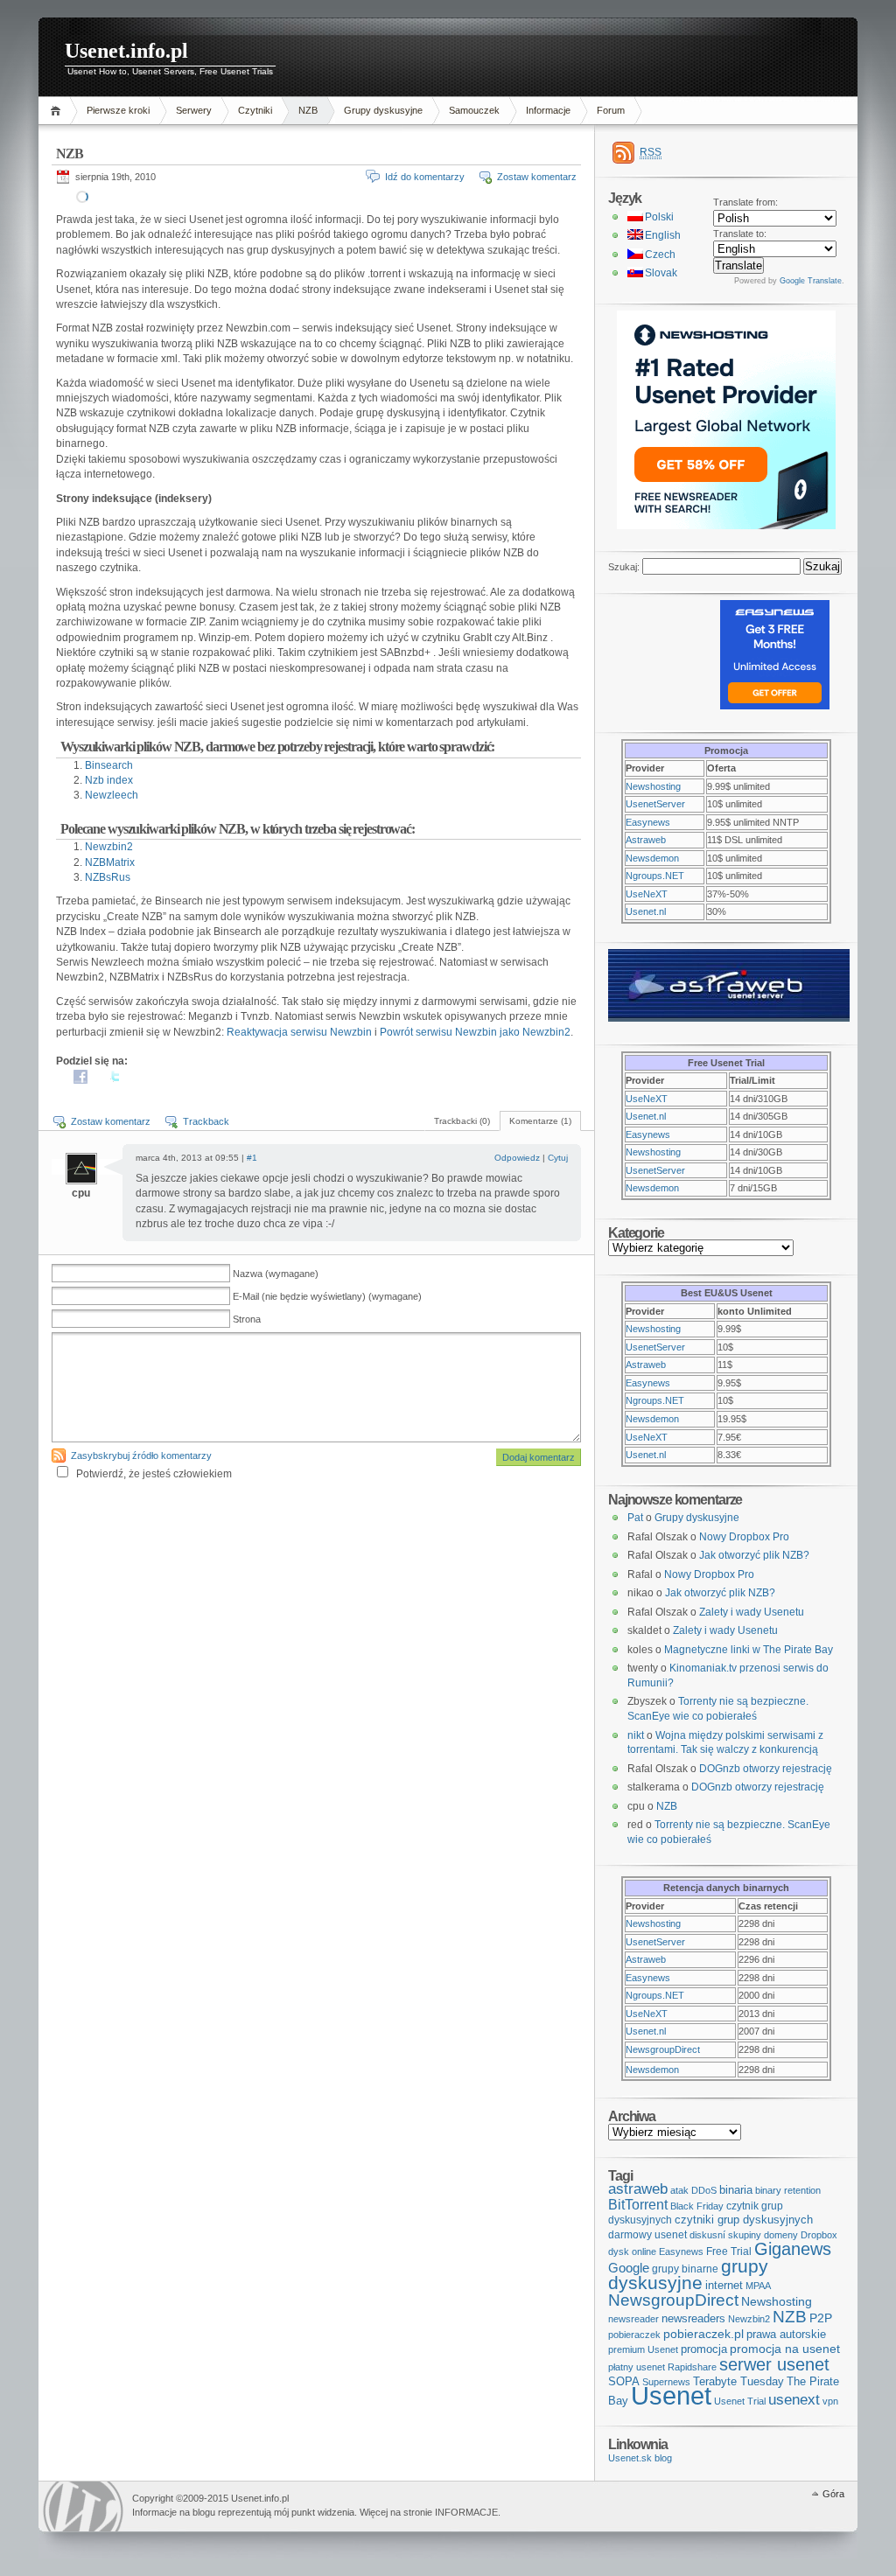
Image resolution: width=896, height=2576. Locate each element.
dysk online (632, 2251)
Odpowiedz (517, 1158)
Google (629, 2268)
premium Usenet (643, 2349)
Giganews (793, 2249)
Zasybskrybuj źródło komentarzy (141, 1456)
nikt (636, 1735)
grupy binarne (685, 2269)
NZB (308, 110)
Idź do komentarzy (425, 177)
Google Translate (811, 281)
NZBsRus (108, 877)
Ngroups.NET (655, 876)
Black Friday (697, 2206)
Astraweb (646, 840)
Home (58, 111)
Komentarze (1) (540, 1121)
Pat (635, 1518)
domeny (781, 2235)
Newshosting (653, 786)
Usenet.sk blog (640, 2458)
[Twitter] (115, 1080)
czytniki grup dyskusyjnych (744, 2220)
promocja (704, 2349)
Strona (247, 1319)
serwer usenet (774, 2364)
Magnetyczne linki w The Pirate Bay (749, 1650)
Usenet (671, 2395)
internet (724, 2285)
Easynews (648, 822)
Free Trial (729, 2251)
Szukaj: (624, 567)
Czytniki (255, 110)
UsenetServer (655, 804)
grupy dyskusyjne (688, 2275)
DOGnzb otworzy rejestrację (766, 1769)
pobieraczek (634, 2335)
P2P (821, 2318)
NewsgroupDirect (663, 2049)
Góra (833, 2494)
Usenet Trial (740, 2401)
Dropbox (819, 2235)
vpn (830, 2401)
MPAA (758, 2286)
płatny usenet (637, 2367)
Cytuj (558, 1158)
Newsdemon (652, 858)
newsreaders (693, 2318)
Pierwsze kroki (118, 110)
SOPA (624, 2381)
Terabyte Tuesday (738, 2381)
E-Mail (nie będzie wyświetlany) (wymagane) (327, 1296)
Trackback (206, 1121)
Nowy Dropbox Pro (744, 1537)
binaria (736, 2190)
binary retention (788, 2190)
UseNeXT (647, 894)
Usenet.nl (646, 911)
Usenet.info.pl (126, 51)
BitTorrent (638, 2205)
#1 (252, 1158)
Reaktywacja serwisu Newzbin (299, 1032)
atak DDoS (693, 2190)
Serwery (194, 110)
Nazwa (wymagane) (276, 1274)
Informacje (548, 110)
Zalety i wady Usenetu (752, 1612)
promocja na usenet (785, 2349)
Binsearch (109, 765)
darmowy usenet (647, 2235)
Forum (611, 110)
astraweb (638, 2189)
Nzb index (109, 780)
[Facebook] (80, 1080)
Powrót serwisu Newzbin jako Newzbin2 (475, 1032)
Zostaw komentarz (537, 177)
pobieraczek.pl (703, 2334)
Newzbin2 (109, 847)
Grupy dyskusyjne (383, 110)
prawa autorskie (786, 2334)
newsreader (633, 2319)
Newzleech (112, 795)
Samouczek (474, 110)
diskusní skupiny (725, 2235)
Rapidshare (692, 2367)
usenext (794, 2400)
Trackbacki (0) (462, 1121)
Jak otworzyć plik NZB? (754, 1555)
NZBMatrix (110, 862)
